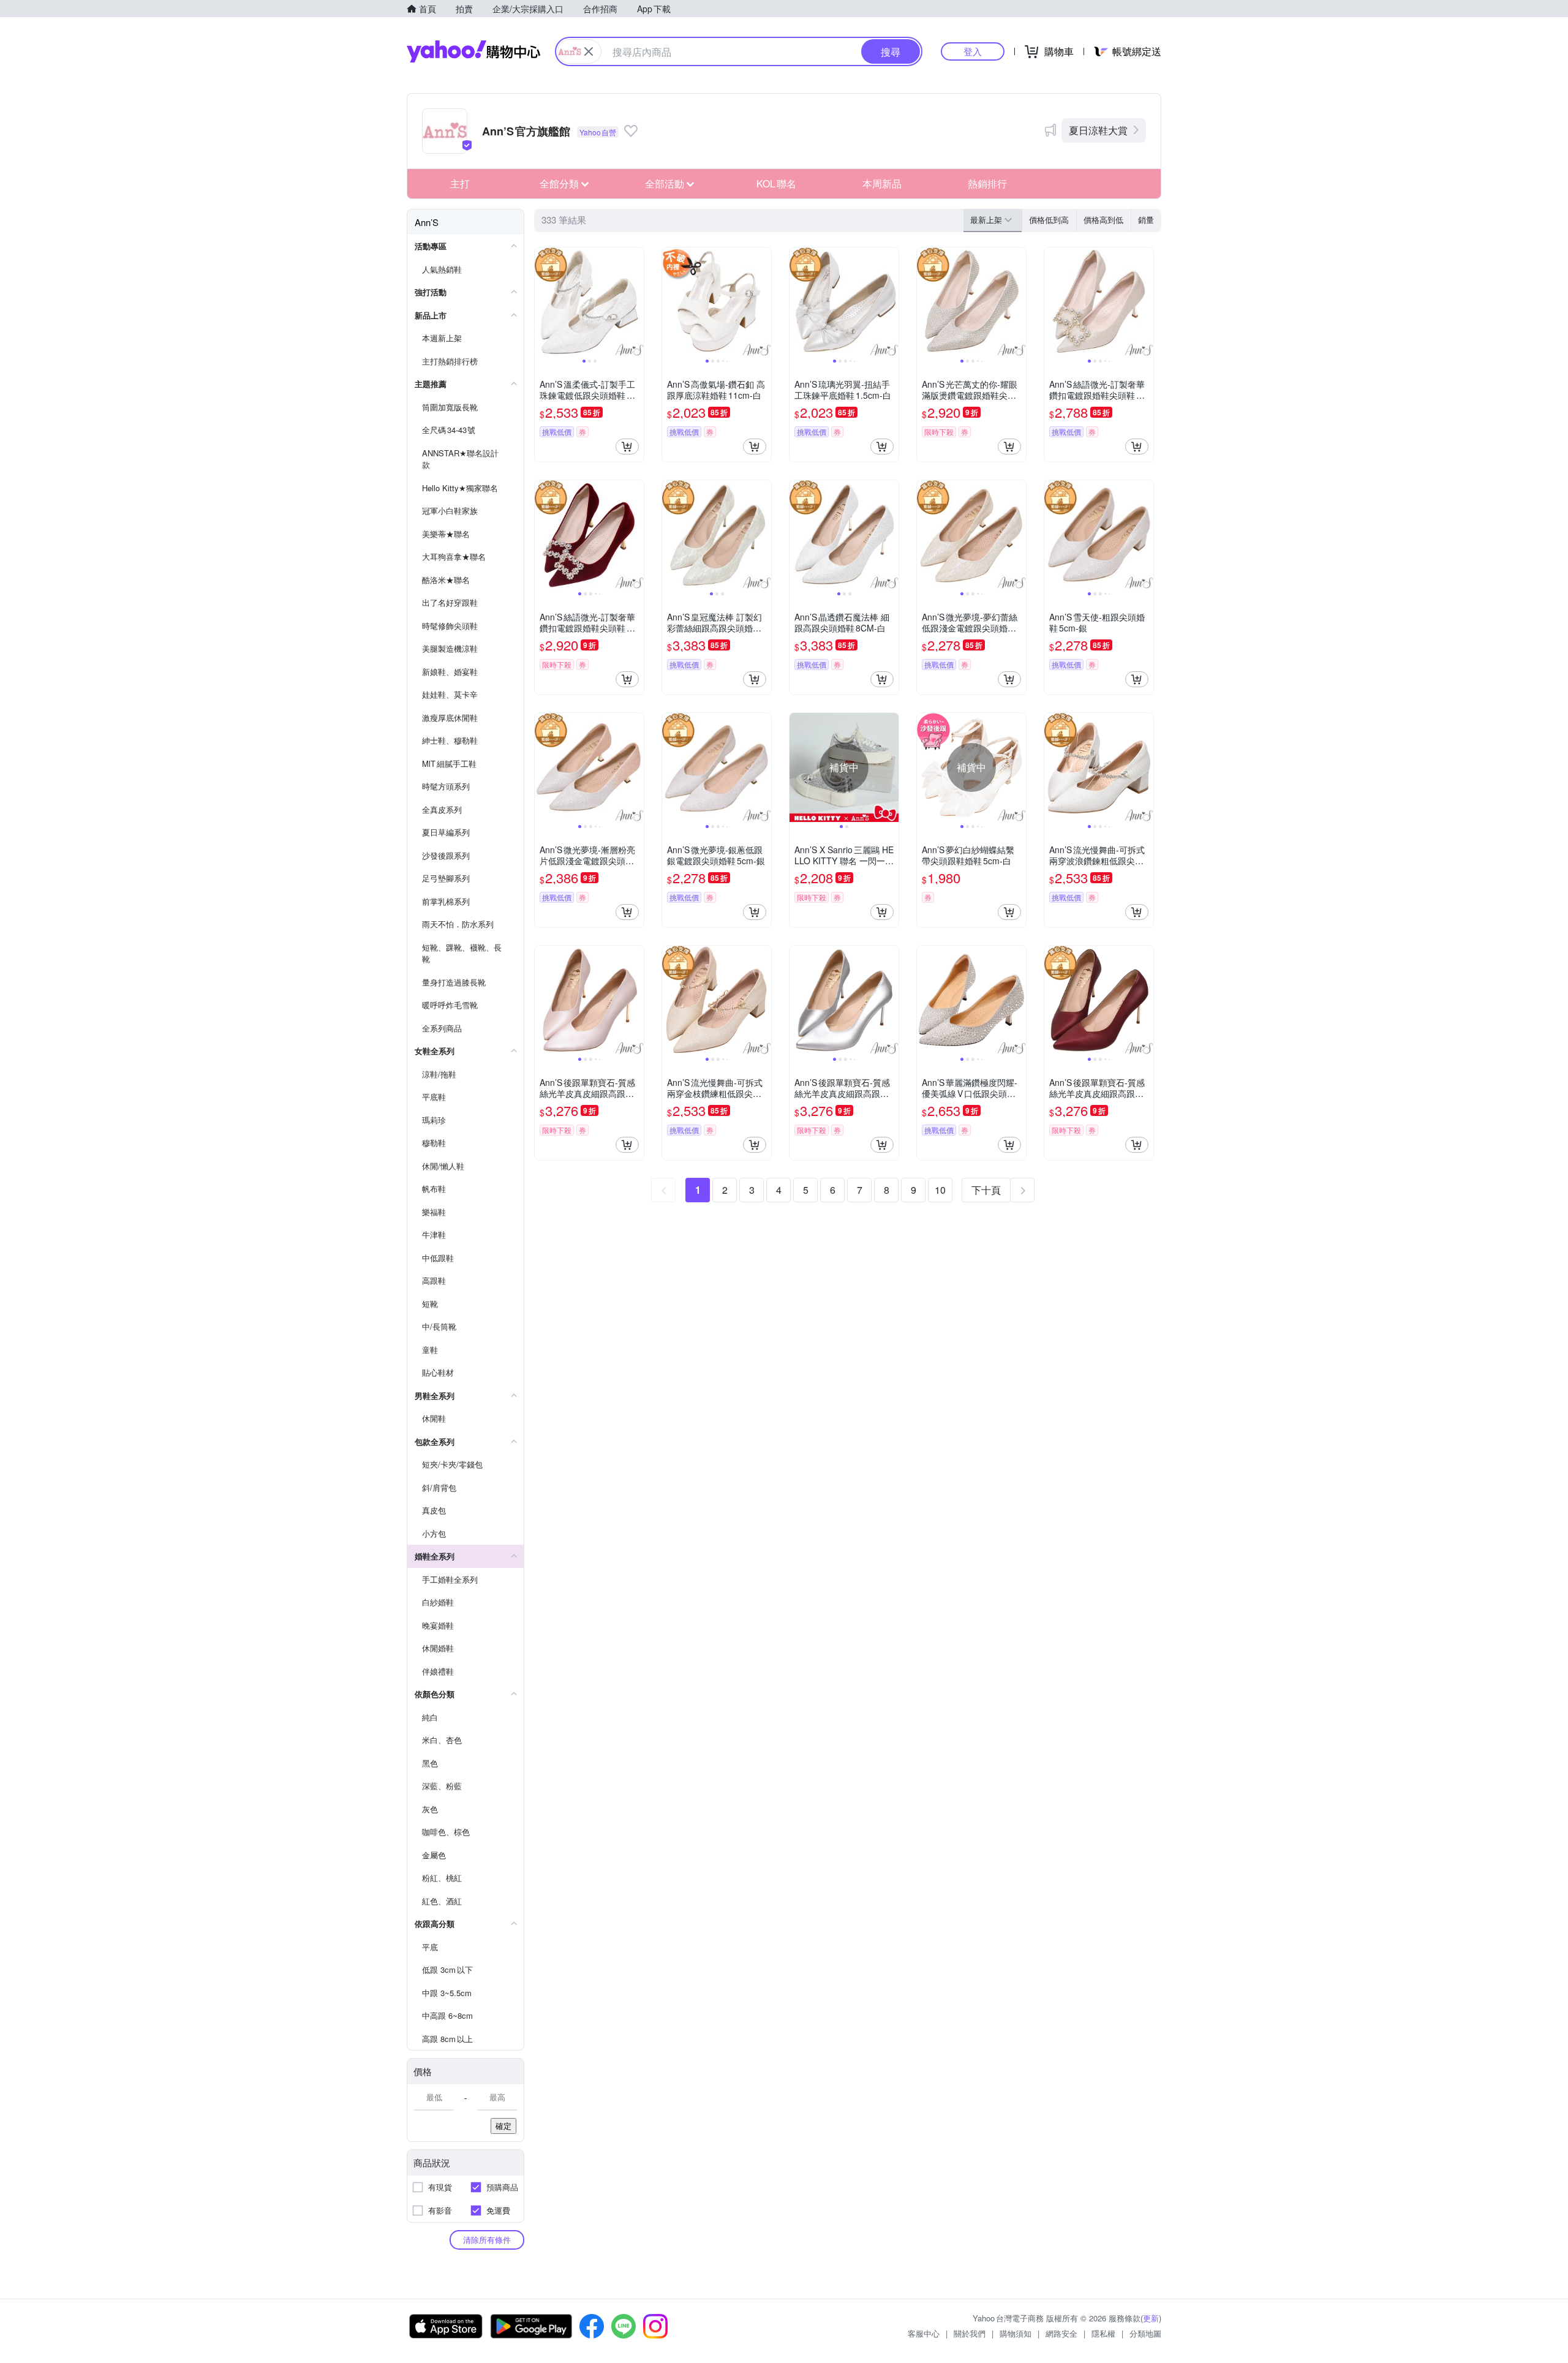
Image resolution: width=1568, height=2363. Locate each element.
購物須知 (1016, 2333)
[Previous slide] (543, 302)
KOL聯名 (776, 183)
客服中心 (924, 2333)
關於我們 (970, 2333)
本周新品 (882, 183)
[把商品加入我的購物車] (627, 447)
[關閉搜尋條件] (589, 51)
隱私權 (1103, 2333)
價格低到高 (1049, 220)
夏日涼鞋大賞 (1098, 130)
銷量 (1146, 220)
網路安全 (1061, 2333)
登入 (973, 51)
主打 (460, 183)
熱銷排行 (987, 183)
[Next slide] (636, 302)
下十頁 (986, 1190)
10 (940, 1190)
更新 (1151, 2318)
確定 (503, 2126)
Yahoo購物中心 (473, 51)
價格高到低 (1103, 220)
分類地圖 (1145, 2333)
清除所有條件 (487, 2240)
